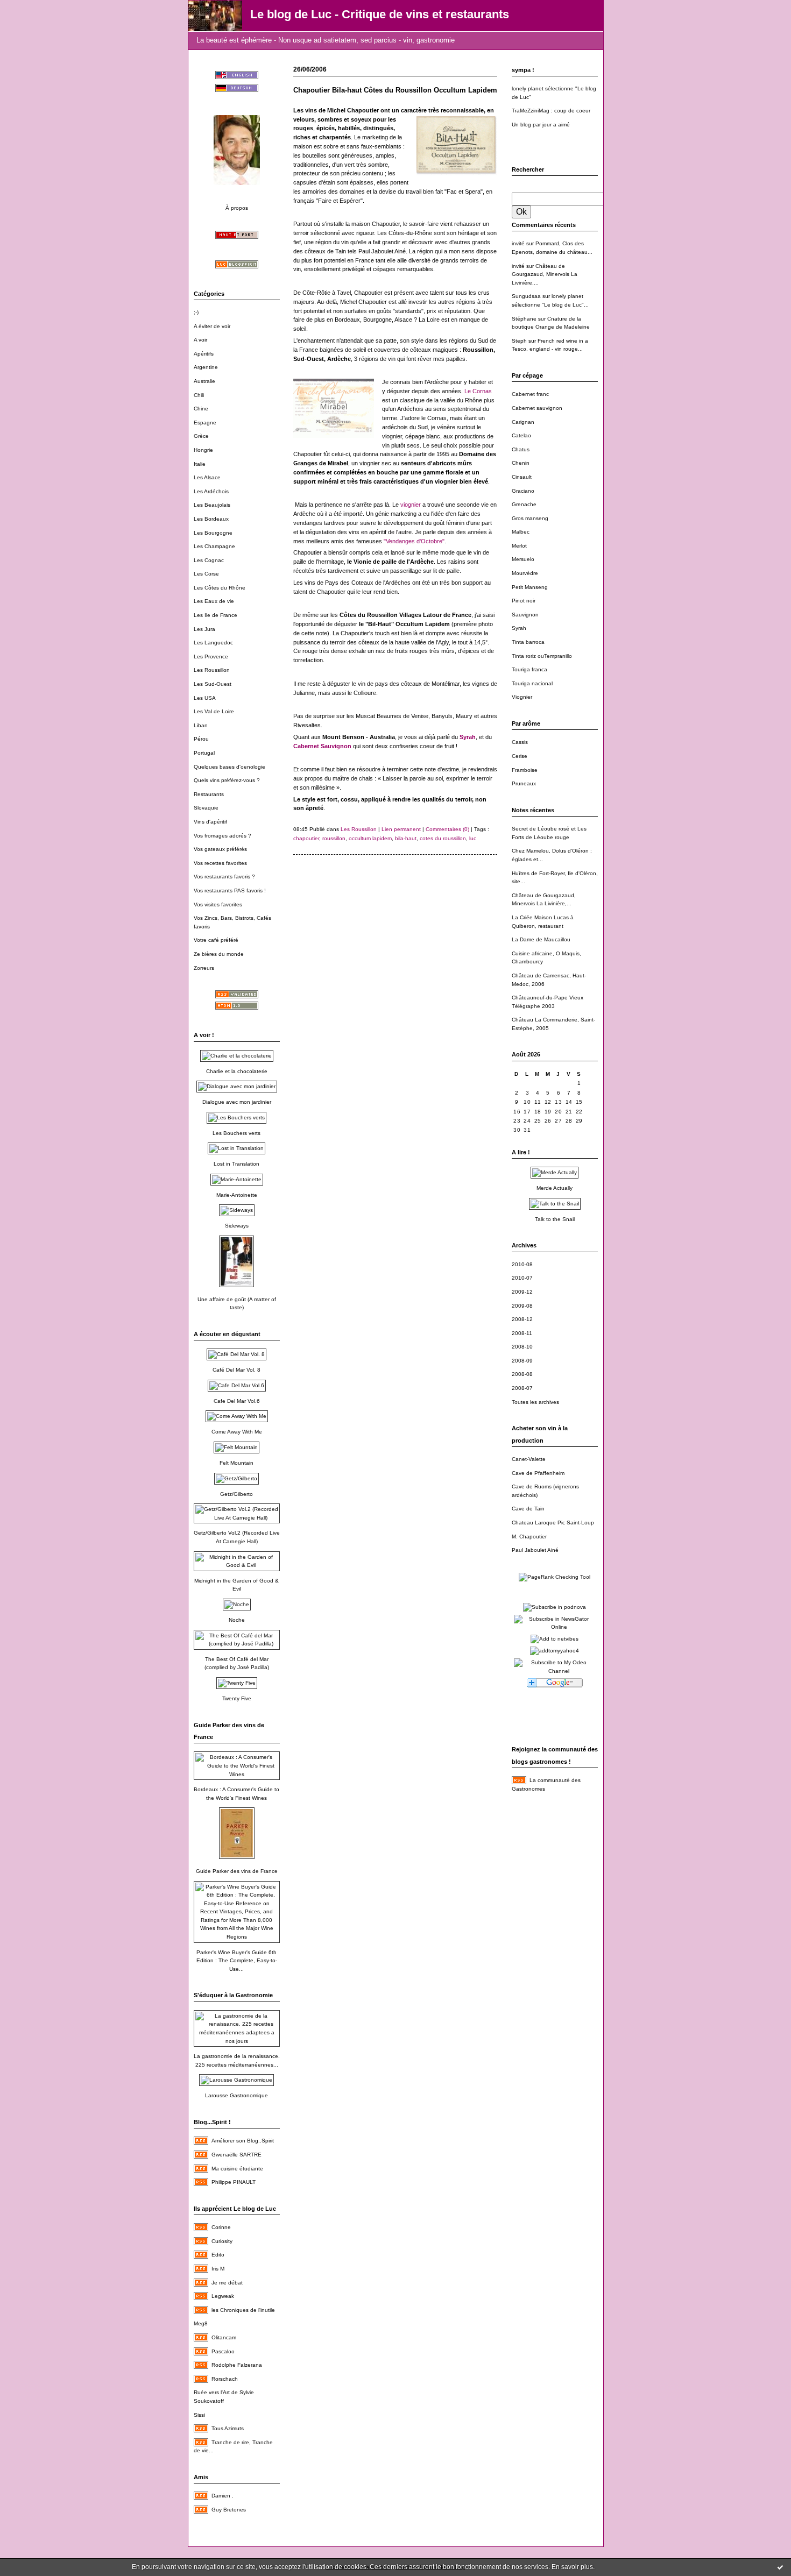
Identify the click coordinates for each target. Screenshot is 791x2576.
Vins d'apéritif (210, 822)
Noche (237, 1620)
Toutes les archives (535, 1402)
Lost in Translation (236, 1164)
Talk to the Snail (555, 1219)
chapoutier (306, 838)
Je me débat (227, 2283)
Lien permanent (401, 829)
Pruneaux (524, 783)
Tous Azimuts (228, 2428)
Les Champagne (214, 546)
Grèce (201, 436)
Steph (519, 341)
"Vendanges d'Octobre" (414, 541)
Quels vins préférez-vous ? (227, 780)
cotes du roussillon (443, 838)
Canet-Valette (529, 1459)
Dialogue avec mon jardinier (237, 1102)
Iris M (218, 2269)
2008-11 (522, 1333)
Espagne (205, 423)
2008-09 (522, 1361)
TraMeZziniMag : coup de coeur (551, 111)
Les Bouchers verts (236, 1133)
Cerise (520, 756)
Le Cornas (478, 391)
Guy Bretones (229, 2510)
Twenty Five (237, 1698)
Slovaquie (206, 808)
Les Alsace (207, 477)
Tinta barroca (528, 642)
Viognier (522, 697)
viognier (411, 505)
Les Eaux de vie (214, 601)
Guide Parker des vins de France (237, 1871)
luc (473, 838)
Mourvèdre (525, 573)
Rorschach (225, 2379)
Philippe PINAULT (234, 2182)
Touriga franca (529, 669)
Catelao (521, 435)
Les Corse (206, 574)
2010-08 (522, 1264)
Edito (218, 2255)
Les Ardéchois (211, 491)
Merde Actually (555, 1188)
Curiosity (222, 2241)
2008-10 (522, 1347)
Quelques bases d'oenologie (229, 767)
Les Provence (211, 657)
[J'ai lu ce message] (780, 2567)
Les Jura (204, 629)
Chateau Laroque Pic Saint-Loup (553, 1523)
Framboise (525, 770)
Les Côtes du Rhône (220, 588)
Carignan (523, 422)
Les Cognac (209, 560)
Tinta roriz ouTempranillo (542, 656)
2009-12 (522, 1292)
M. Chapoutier (529, 1537)
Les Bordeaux (211, 519)
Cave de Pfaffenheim (538, 1473)
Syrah (519, 628)
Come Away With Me (237, 1432)
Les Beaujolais (212, 505)
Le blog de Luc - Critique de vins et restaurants (380, 14)
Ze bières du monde (219, 954)
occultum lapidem (370, 838)
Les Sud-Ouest (213, 684)
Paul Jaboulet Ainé (535, 1550)
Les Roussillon (212, 670)
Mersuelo (523, 559)
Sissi (199, 2415)
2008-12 (522, 1319)
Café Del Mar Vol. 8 (236, 1370)
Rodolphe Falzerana (237, 2365)
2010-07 (522, 1278)
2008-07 (522, 1388)
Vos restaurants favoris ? (224, 877)
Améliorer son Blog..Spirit (243, 2141)
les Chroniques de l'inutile (243, 2310)
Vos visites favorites (218, 904)
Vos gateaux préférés (220, 849)
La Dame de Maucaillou (541, 939)
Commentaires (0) (447, 829)
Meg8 (201, 2323)
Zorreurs (204, 968)
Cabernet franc (530, 394)
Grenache (524, 504)
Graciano (523, 491)
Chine (201, 409)
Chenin (521, 463)
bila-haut (406, 838)
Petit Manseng (530, 587)
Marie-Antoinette (237, 1195)
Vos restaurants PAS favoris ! (230, 890)
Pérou (201, 739)
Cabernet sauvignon (537, 408)
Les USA (205, 698)
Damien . (223, 2496)
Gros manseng (530, 518)
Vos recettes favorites (220, 863)
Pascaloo (223, 2351)
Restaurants (209, 794)
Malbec (521, 532)
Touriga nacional (532, 683)
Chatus (521, 449)
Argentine (206, 367)
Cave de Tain (528, 1509)
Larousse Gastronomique (236, 2095)
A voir (200, 340)
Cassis (520, 742)
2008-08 (522, 1374)
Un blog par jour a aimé (541, 125)
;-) (196, 312)
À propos (237, 208)
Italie (200, 464)
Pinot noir (524, 601)
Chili (199, 395)
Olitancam (224, 2337)
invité (518, 243)
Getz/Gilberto (236, 1494)
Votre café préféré (216, 940)
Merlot (519, 546)
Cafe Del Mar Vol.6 (237, 1401)
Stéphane (524, 319)
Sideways (237, 1226)
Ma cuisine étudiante (237, 2169)
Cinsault (522, 477)
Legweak (223, 2296)
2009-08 (522, 1306)
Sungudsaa (526, 296)
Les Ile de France (216, 615)
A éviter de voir (212, 326)
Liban (201, 725)
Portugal (204, 753)
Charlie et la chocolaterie (237, 1071)
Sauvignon (525, 615)
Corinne (221, 2227)
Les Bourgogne (213, 533)
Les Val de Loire (214, 711)
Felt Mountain (236, 1463)
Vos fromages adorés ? (223, 836)
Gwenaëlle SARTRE (236, 2155)
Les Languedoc (213, 643)
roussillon (334, 838)
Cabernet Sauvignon (322, 746)
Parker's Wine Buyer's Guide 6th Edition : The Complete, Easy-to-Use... (237, 1961)
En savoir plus (572, 2567)
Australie (204, 381)
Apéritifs (204, 354)
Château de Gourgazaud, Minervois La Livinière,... (545, 274)
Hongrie (203, 450)
